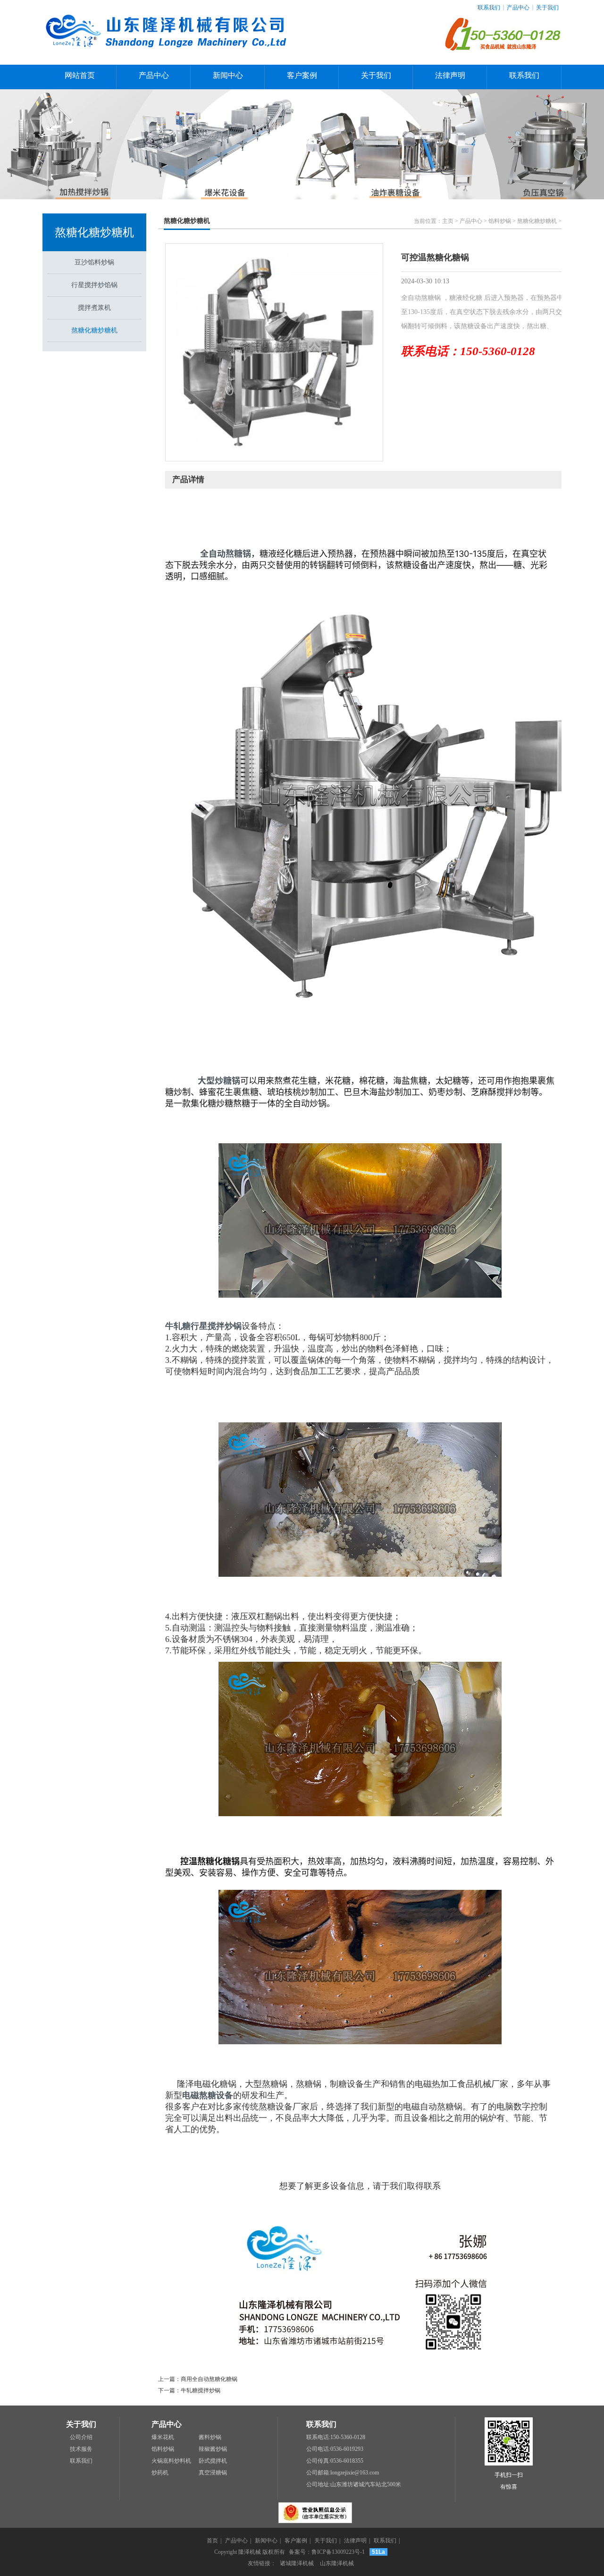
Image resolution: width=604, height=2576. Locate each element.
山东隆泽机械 (337, 2563)
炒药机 (160, 2473)
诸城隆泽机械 (297, 2563)
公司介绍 (81, 2437)
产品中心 (518, 8)
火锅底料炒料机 (171, 2461)
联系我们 (489, 8)
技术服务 (81, 2449)
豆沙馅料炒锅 (94, 262)
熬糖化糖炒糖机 (94, 232)
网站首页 (80, 75)
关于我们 (547, 8)
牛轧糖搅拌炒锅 (201, 2390)
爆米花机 (163, 2437)
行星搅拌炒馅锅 (94, 285)
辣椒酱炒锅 (213, 2449)
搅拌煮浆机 (94, 308)
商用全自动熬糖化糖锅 (209, 2379)
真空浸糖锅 (213, 2473)
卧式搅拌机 (213, 2461)
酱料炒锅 (210, 2437)
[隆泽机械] (169, 60)
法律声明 (450, 75)
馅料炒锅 (500, 221)
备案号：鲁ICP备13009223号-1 (327, 2552)
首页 (212, 2541)
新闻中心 (228, 75)
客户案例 (302, 75)
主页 (448, 221)
